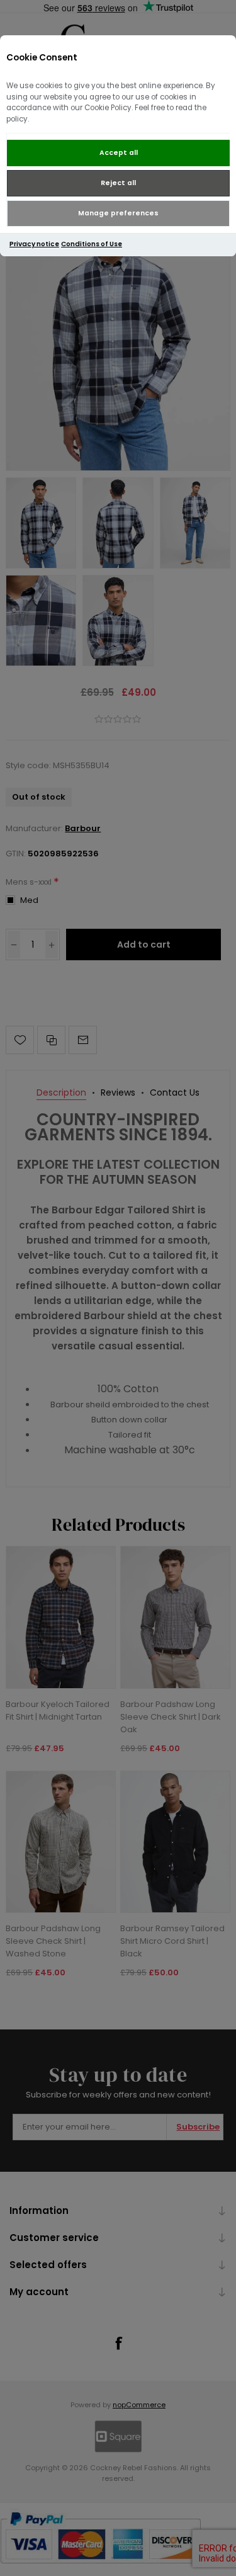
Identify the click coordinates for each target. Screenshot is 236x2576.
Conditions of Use (92, 244)
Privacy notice (34, 244)
